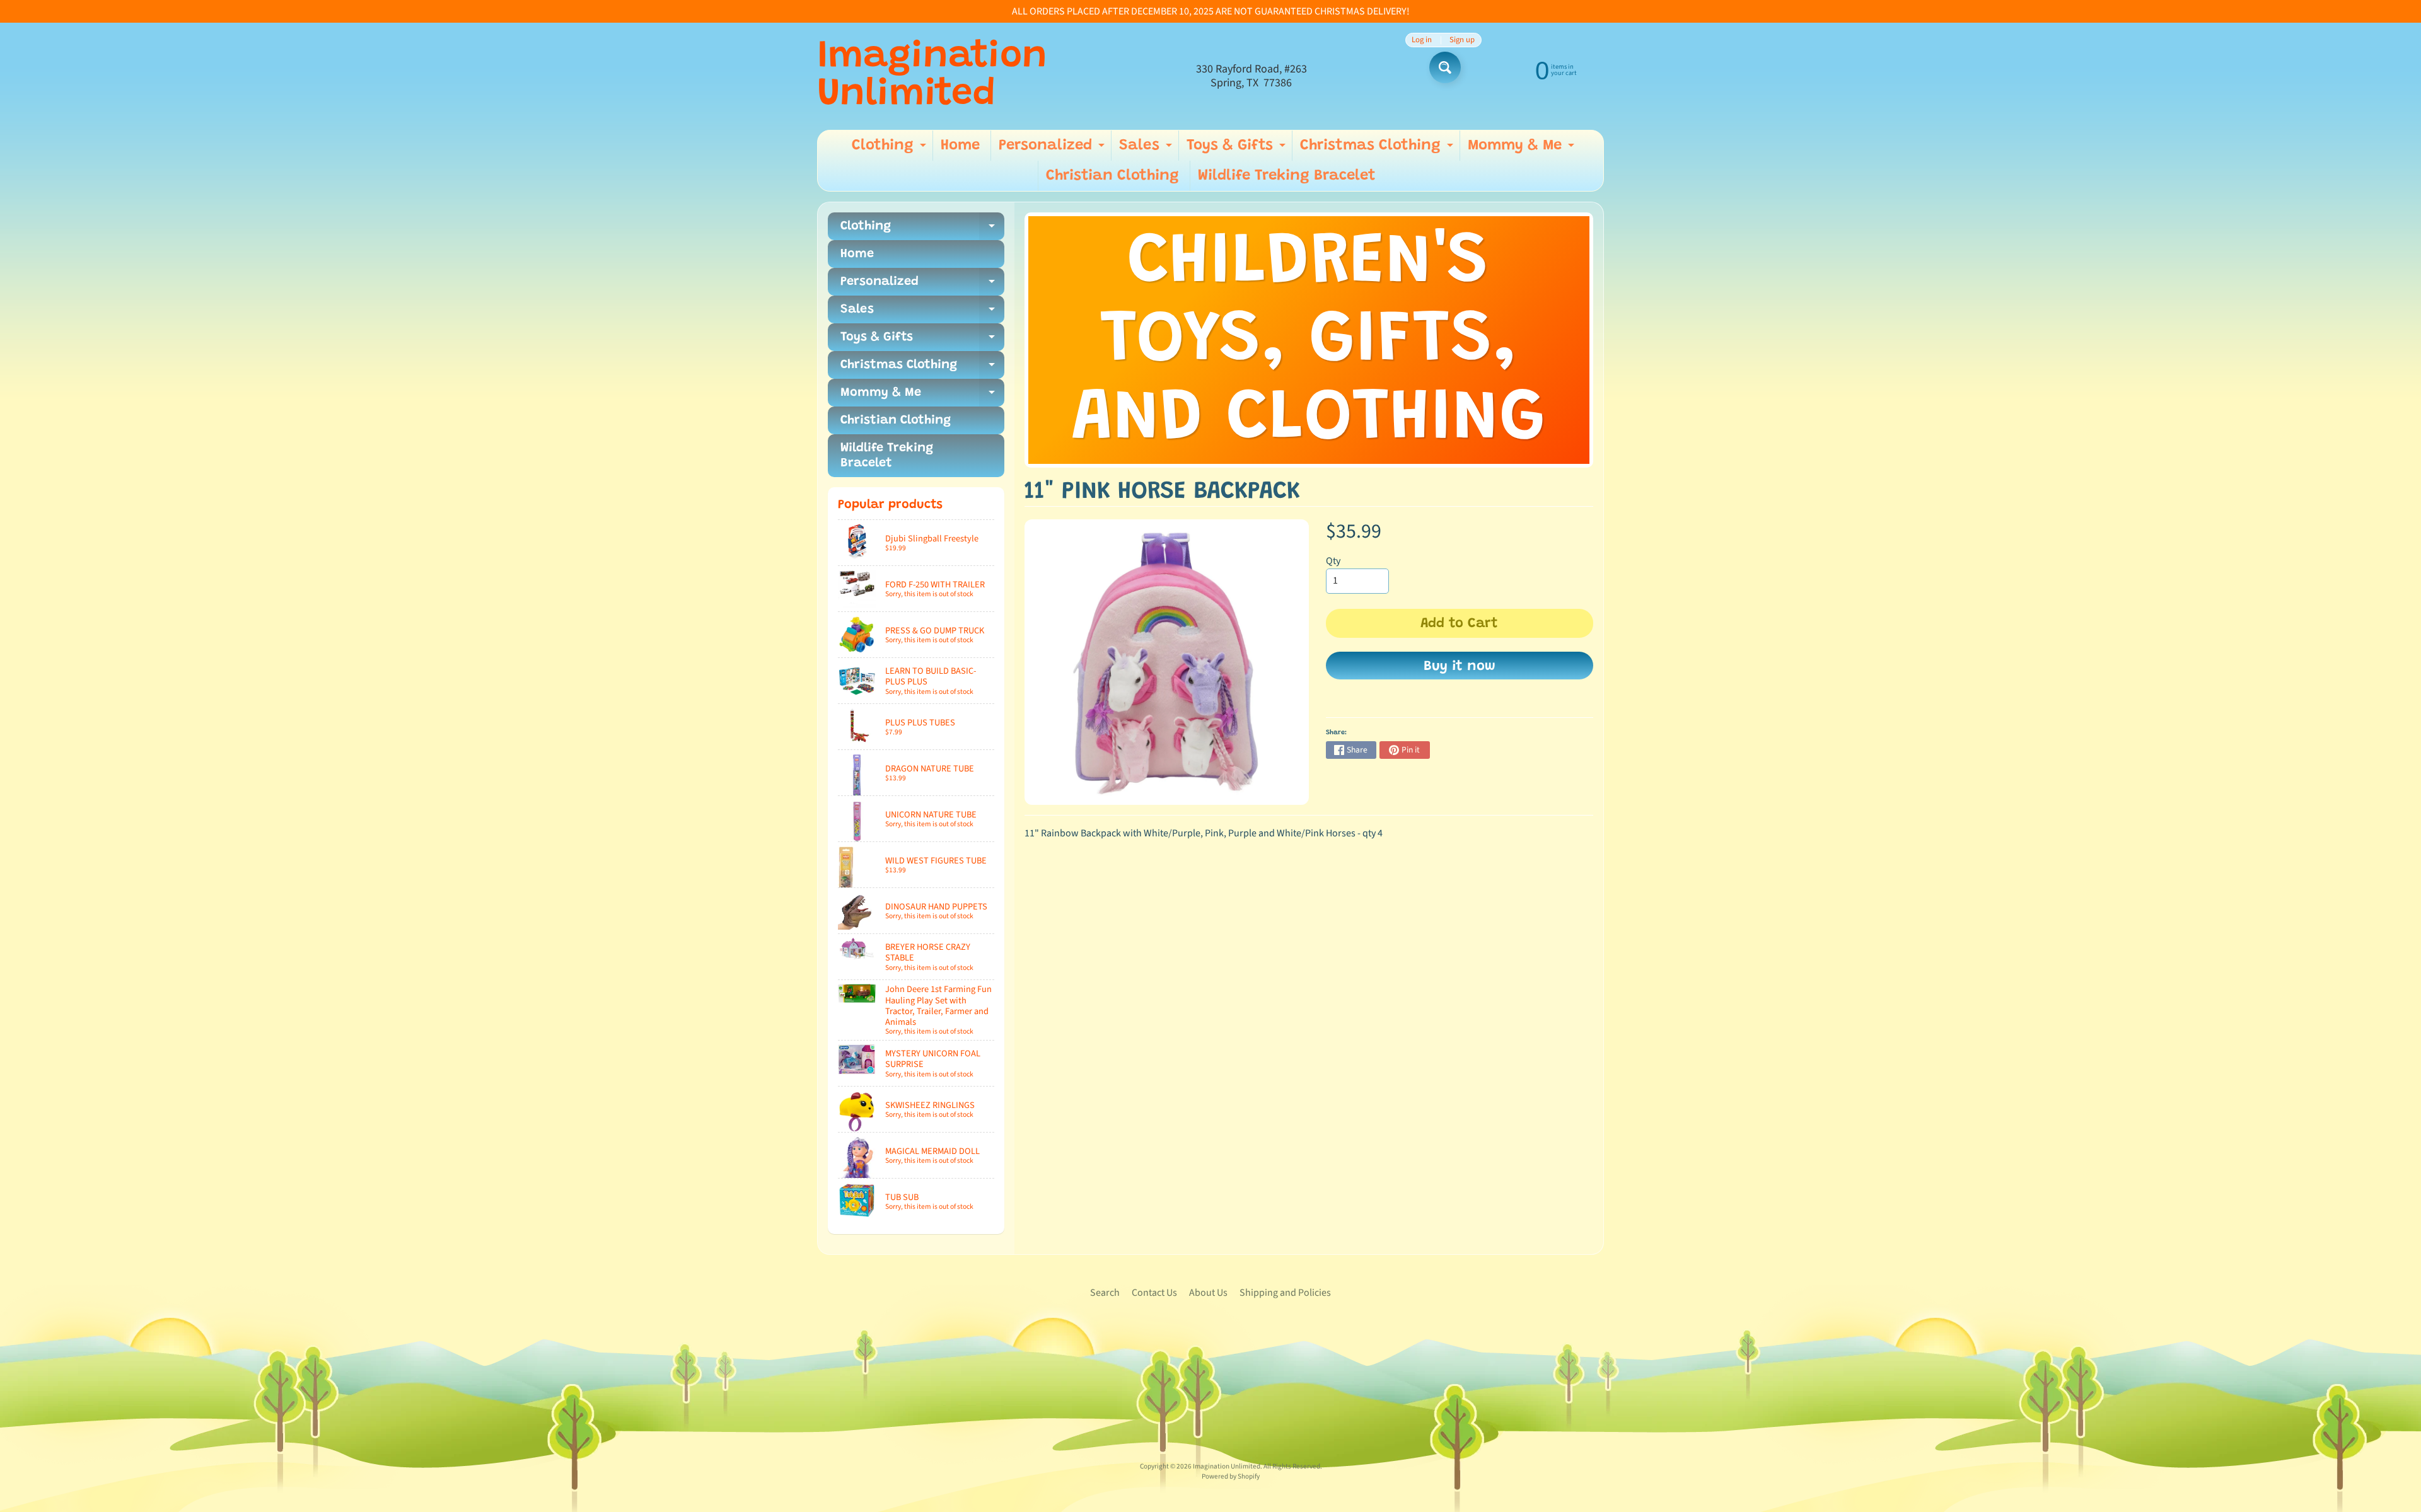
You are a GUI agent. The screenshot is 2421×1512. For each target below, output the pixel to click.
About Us (1208, 1293)
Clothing (891, 149)
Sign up (1462, 40)
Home (960, 146)
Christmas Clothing (1378, 149)
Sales (1147, 149)
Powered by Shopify (1231, 1476)
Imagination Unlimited (932, 76)
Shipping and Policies (1285, 1293)
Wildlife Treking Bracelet (1287, 176)
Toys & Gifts (1238, 149)
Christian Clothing (1112, 176)
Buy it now (1460, 667)
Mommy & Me (1523, 149)
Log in (1422, 40)
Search (1105, 1293)
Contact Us (1154, 1293)
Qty (1333, 561)
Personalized (1053, 149)
